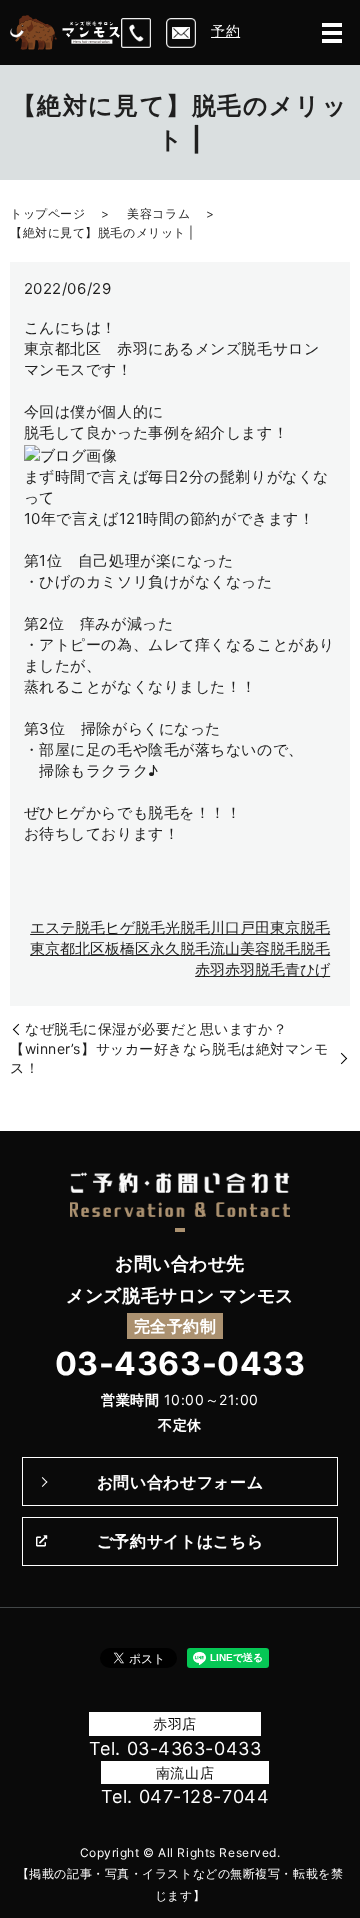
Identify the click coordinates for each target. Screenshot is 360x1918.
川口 (225, 927)
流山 (225, 948)
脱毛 (315, 948)
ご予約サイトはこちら (180, 1541)
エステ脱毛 (67, 927)
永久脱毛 (180, 948)
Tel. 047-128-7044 (185, 1796)
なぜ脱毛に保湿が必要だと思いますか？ (156, 1028)
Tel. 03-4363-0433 (175, 1748)
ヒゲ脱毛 (135, 927)
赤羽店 (175, 1723)
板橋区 (127, 948)
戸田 (255, 927)
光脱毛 (187, 927)
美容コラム (158, 213)
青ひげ (307, 969)
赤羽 (210, 969)
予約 (225, 30)
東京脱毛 (300, 927)
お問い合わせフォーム (180, 1482)
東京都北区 (67, 948)
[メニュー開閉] (332, 33)
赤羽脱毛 (255, 969)
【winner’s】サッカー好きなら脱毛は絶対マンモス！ (169, 1058)
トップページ (47, 213)
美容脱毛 (270, 948)
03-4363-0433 (180, 1363)
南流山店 (185, 1772)
